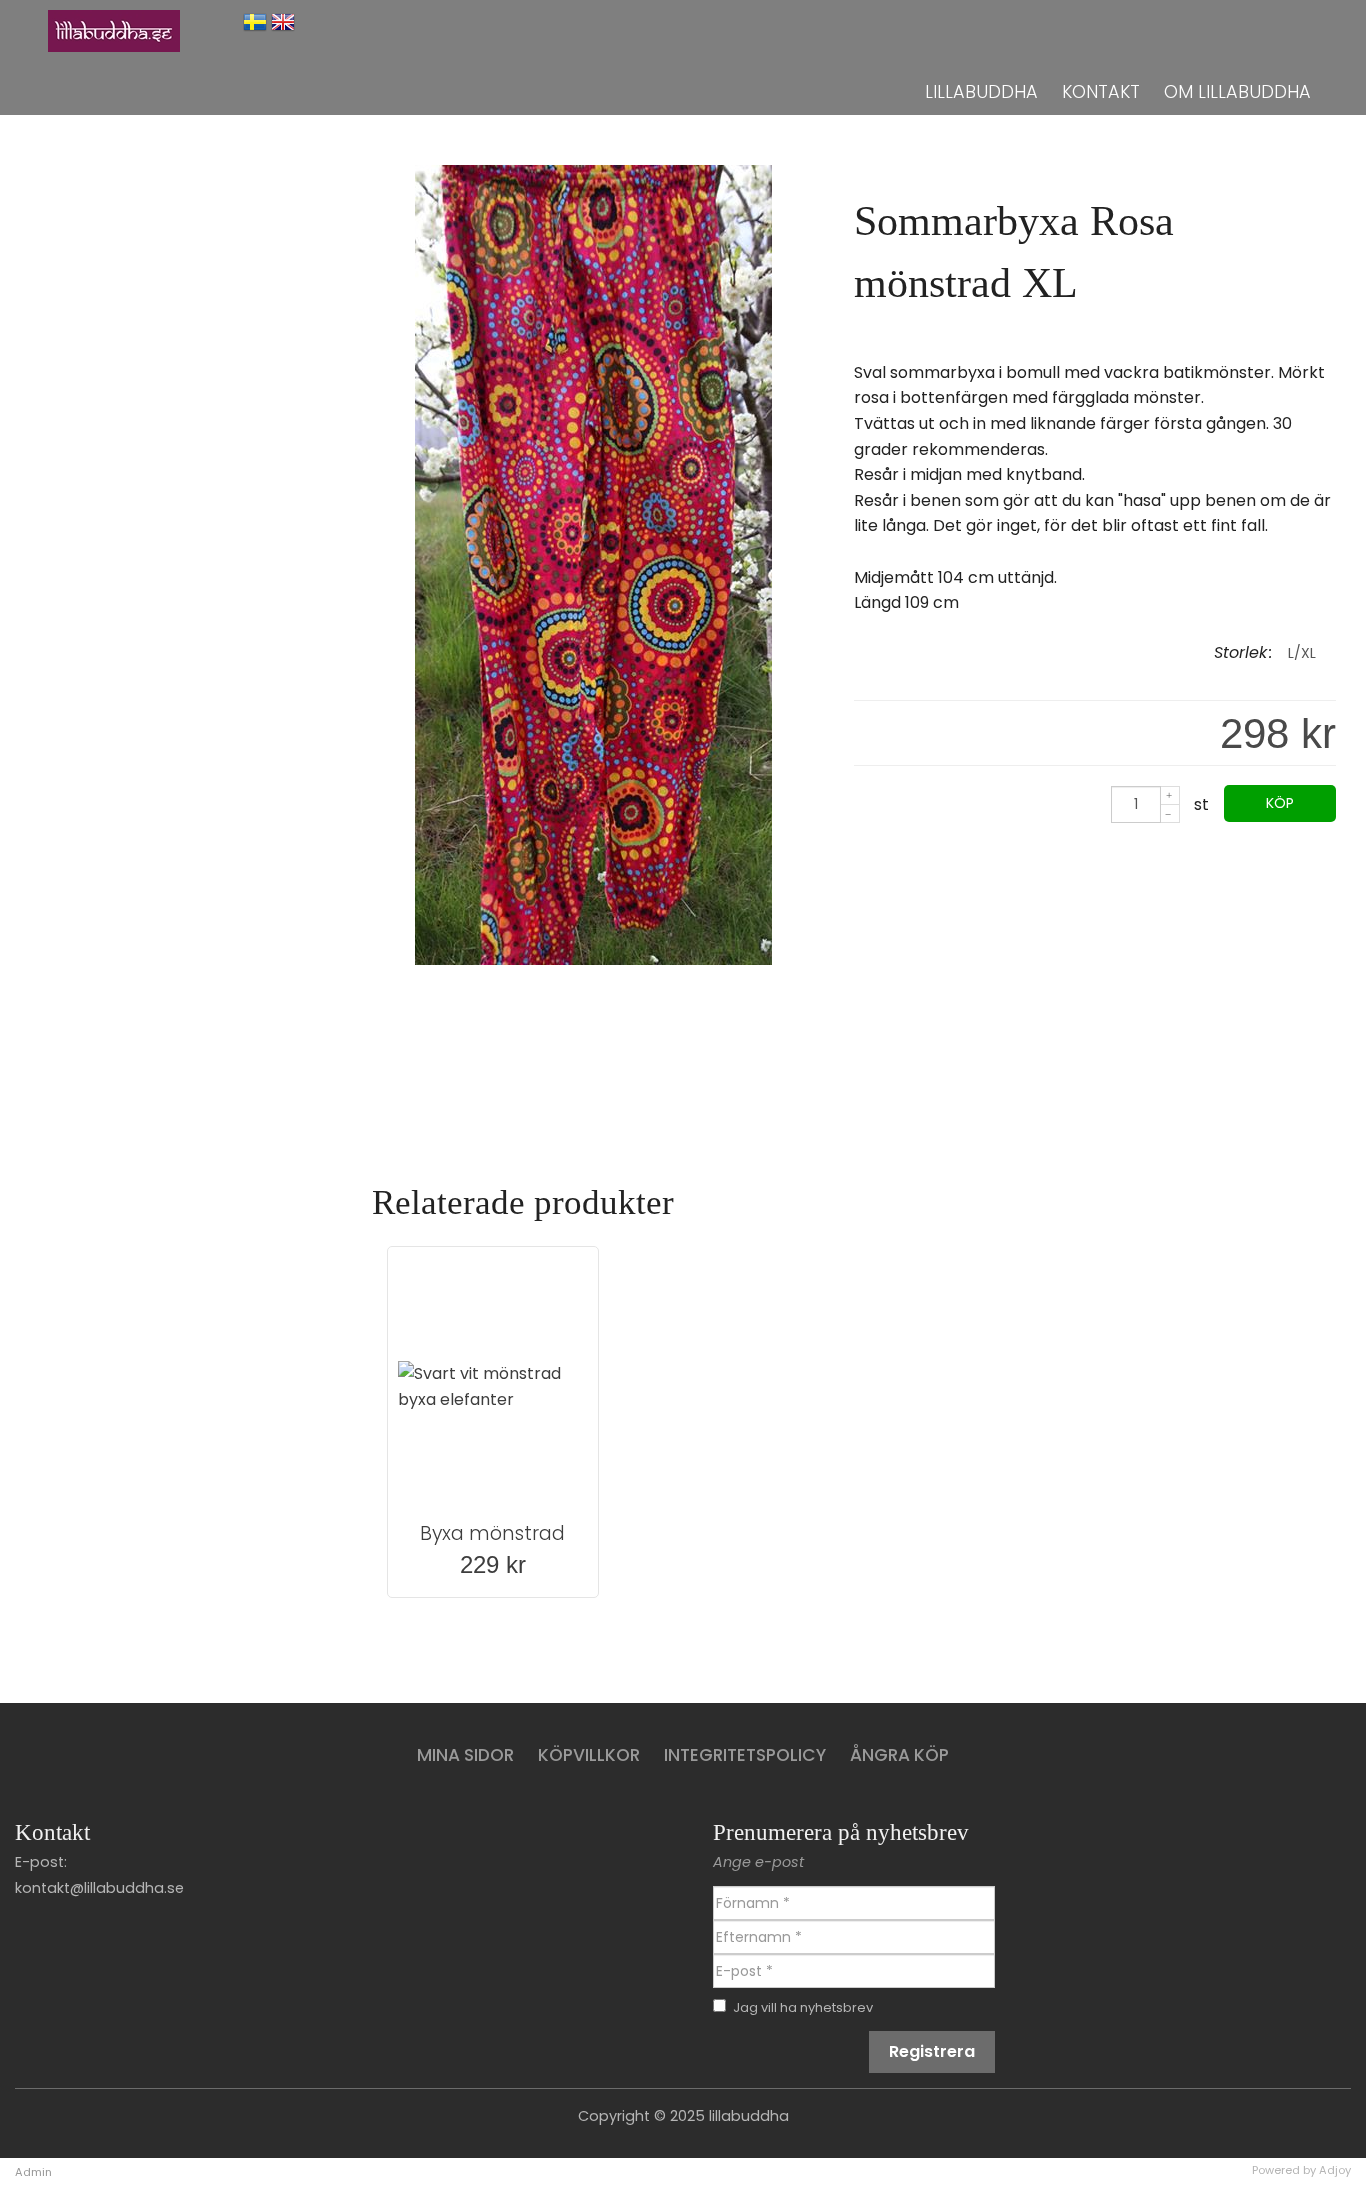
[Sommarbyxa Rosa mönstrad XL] (593, 959)
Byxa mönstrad (492, 1533)
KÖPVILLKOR (589, 1755)
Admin (33, 2172)
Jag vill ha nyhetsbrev (803, 2007)
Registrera (932, 2051)
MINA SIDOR (465, 1755)
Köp (1280, 803)
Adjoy (1335, 2170)
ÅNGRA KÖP (899, 1755)
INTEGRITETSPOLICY (745, 1755)
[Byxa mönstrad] (493, 1387)
